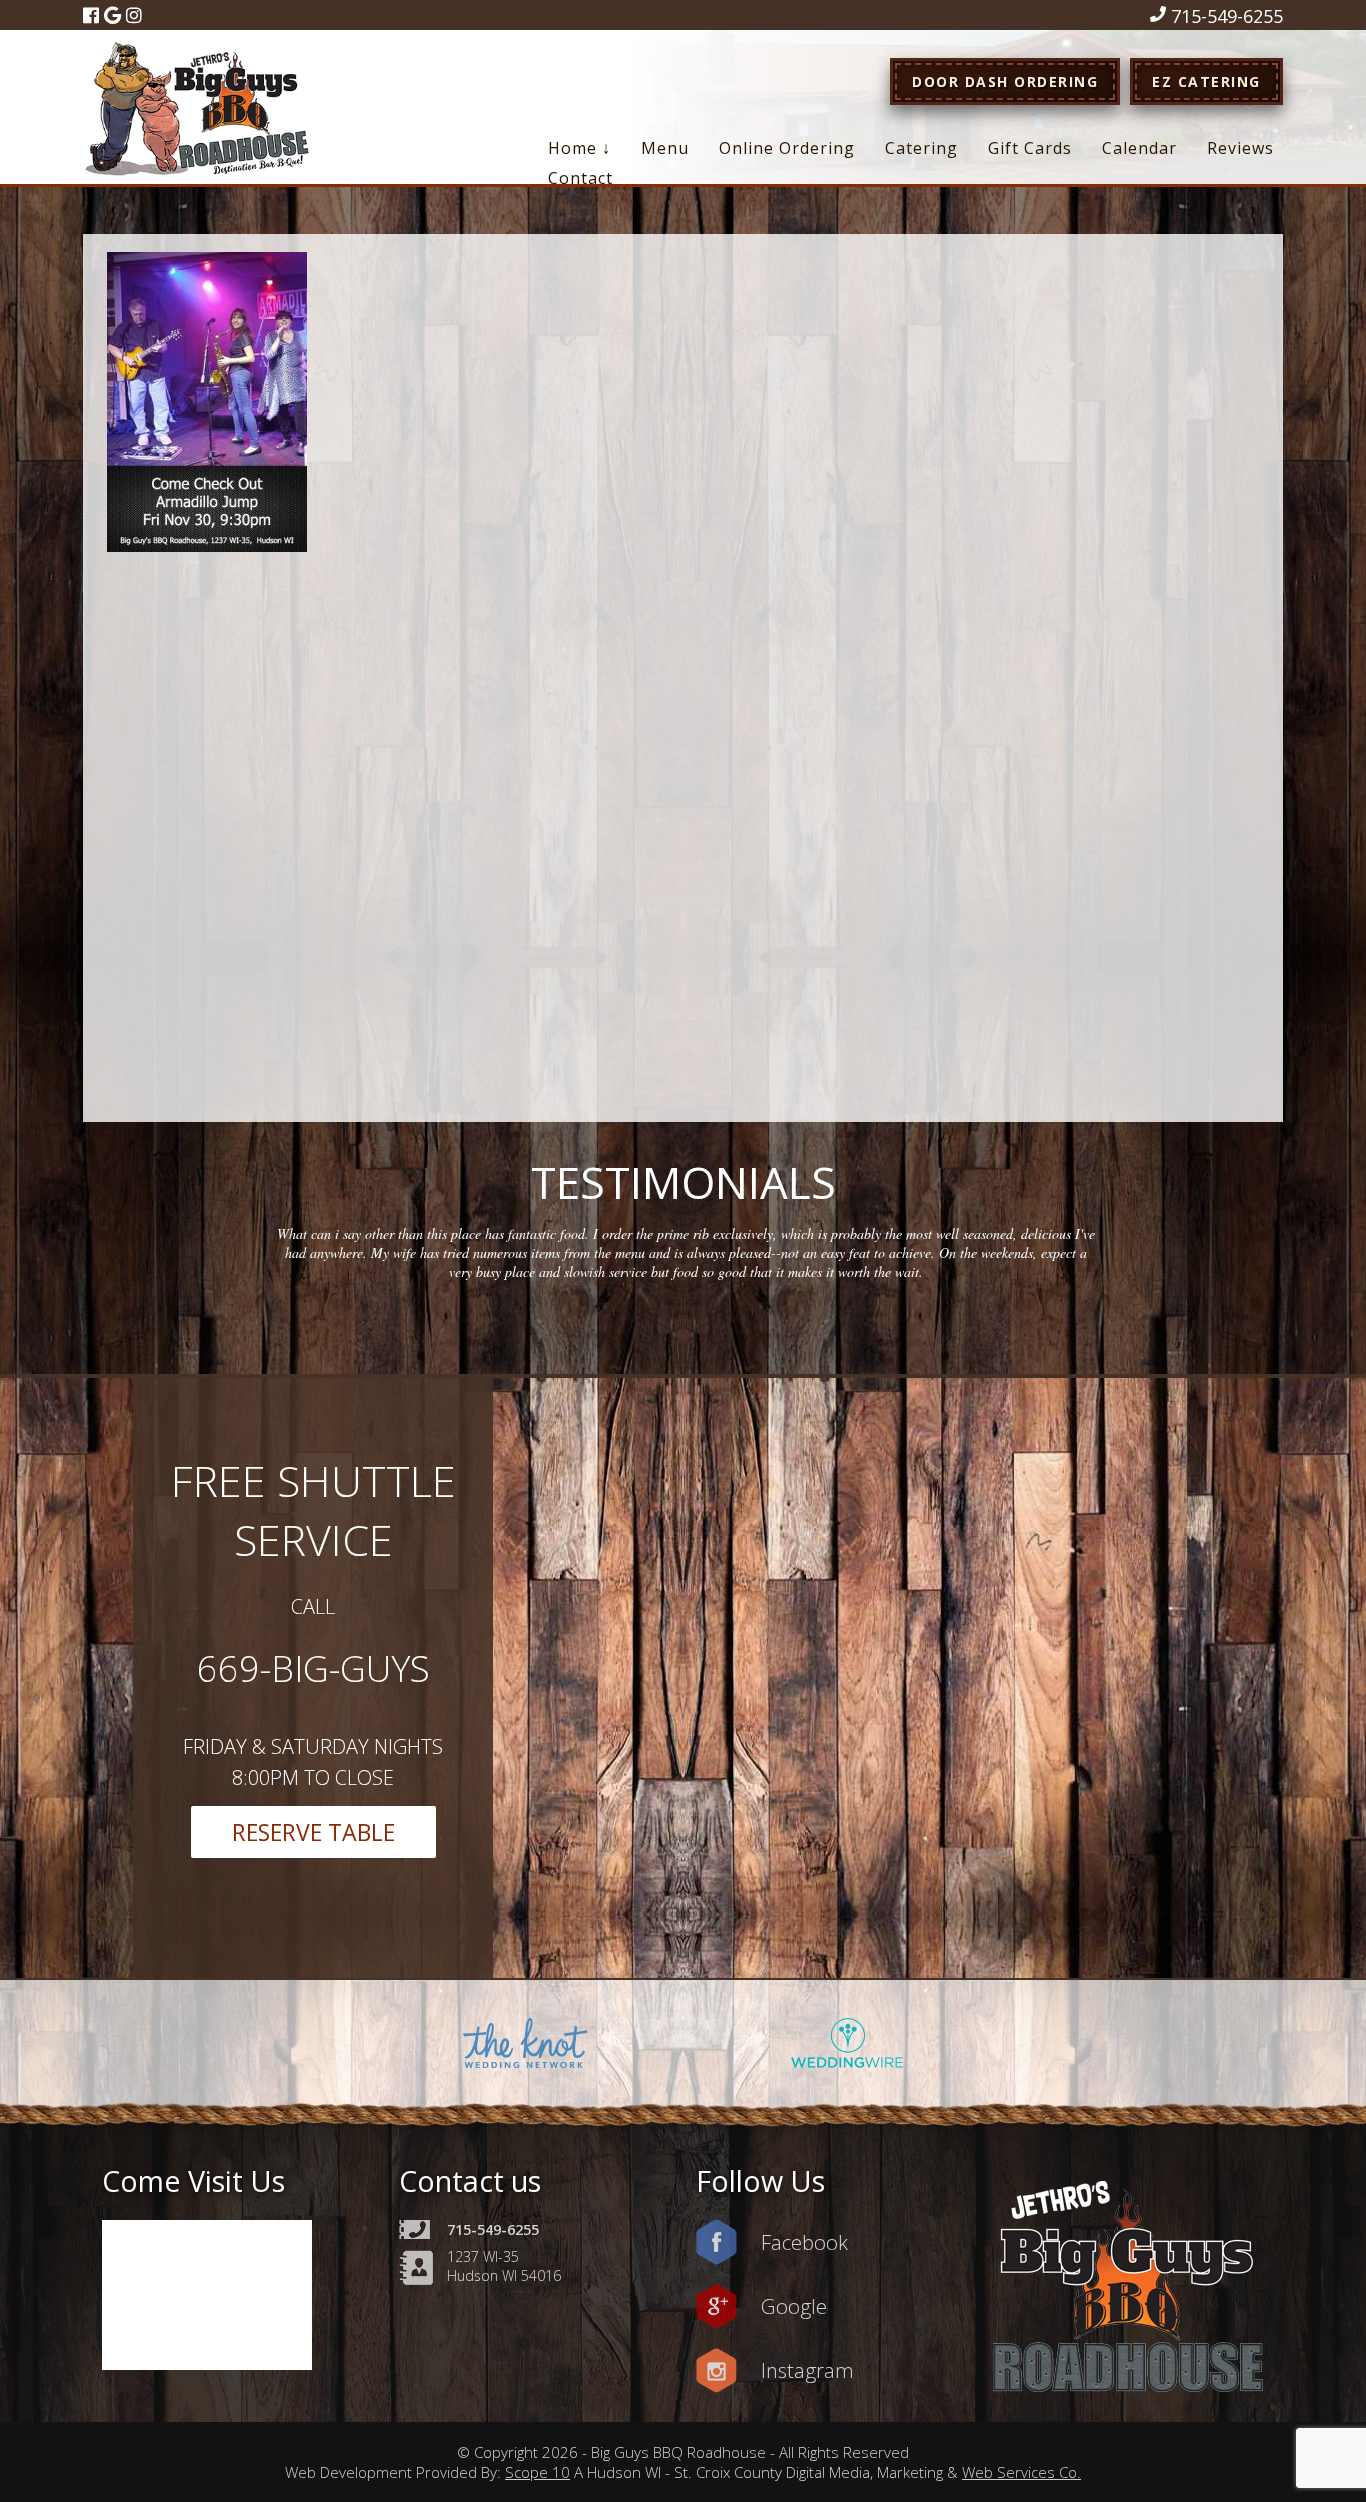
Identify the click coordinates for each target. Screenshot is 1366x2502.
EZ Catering (1206, 81)
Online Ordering (787, 148)
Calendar (1139, 148)
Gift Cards (1030, 148)
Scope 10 (537, 2472)
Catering (921, 148)
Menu (665, 148)
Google (794, 2306)
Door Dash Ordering (1005, 81)
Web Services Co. (1021, 2472)
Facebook (804, 2242)
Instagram (807, 2370)
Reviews (1240, 148)
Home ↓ (579, 148)
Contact (580, 178)
